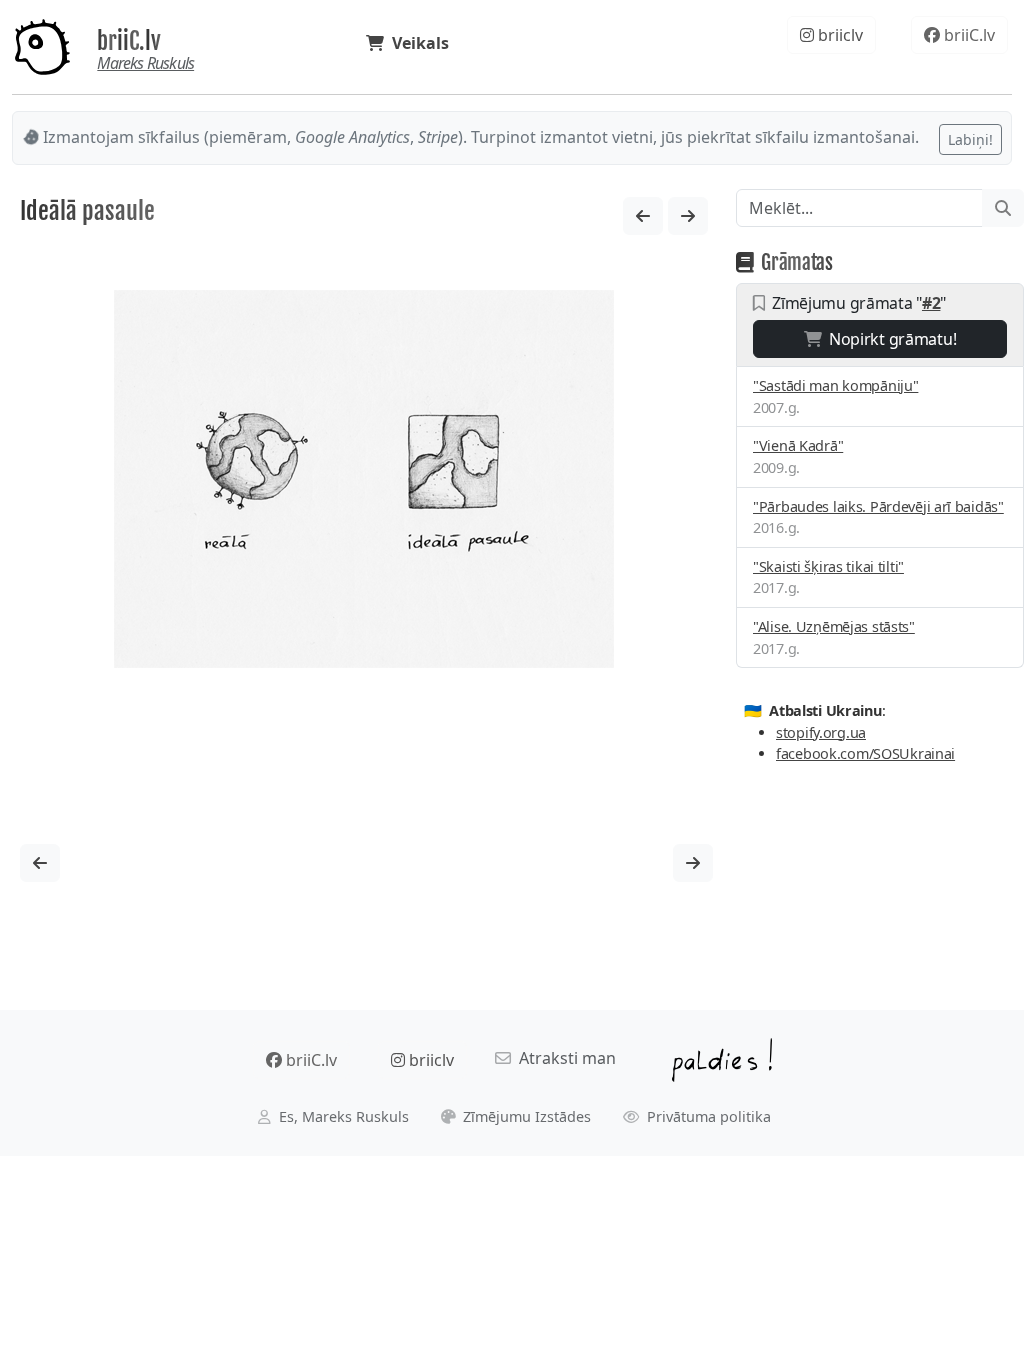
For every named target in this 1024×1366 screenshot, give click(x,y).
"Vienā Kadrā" (798, 445)
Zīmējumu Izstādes (525, 1116)
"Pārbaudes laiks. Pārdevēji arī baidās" (878, 506)
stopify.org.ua (821, 732)
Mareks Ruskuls (145, 63)
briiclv (838, 35)
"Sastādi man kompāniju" (835, 385)
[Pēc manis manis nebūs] (688, 216)
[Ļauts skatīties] (643, 216)
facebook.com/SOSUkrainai (865, 753)
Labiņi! (970, 139)
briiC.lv (129, 41)
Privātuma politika (707, 1116)
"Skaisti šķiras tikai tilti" (828, 566)
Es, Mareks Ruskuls (342, 1116)
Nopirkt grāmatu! (888, 339)
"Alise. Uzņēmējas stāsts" (834, 626)
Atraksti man (563, 1058)
